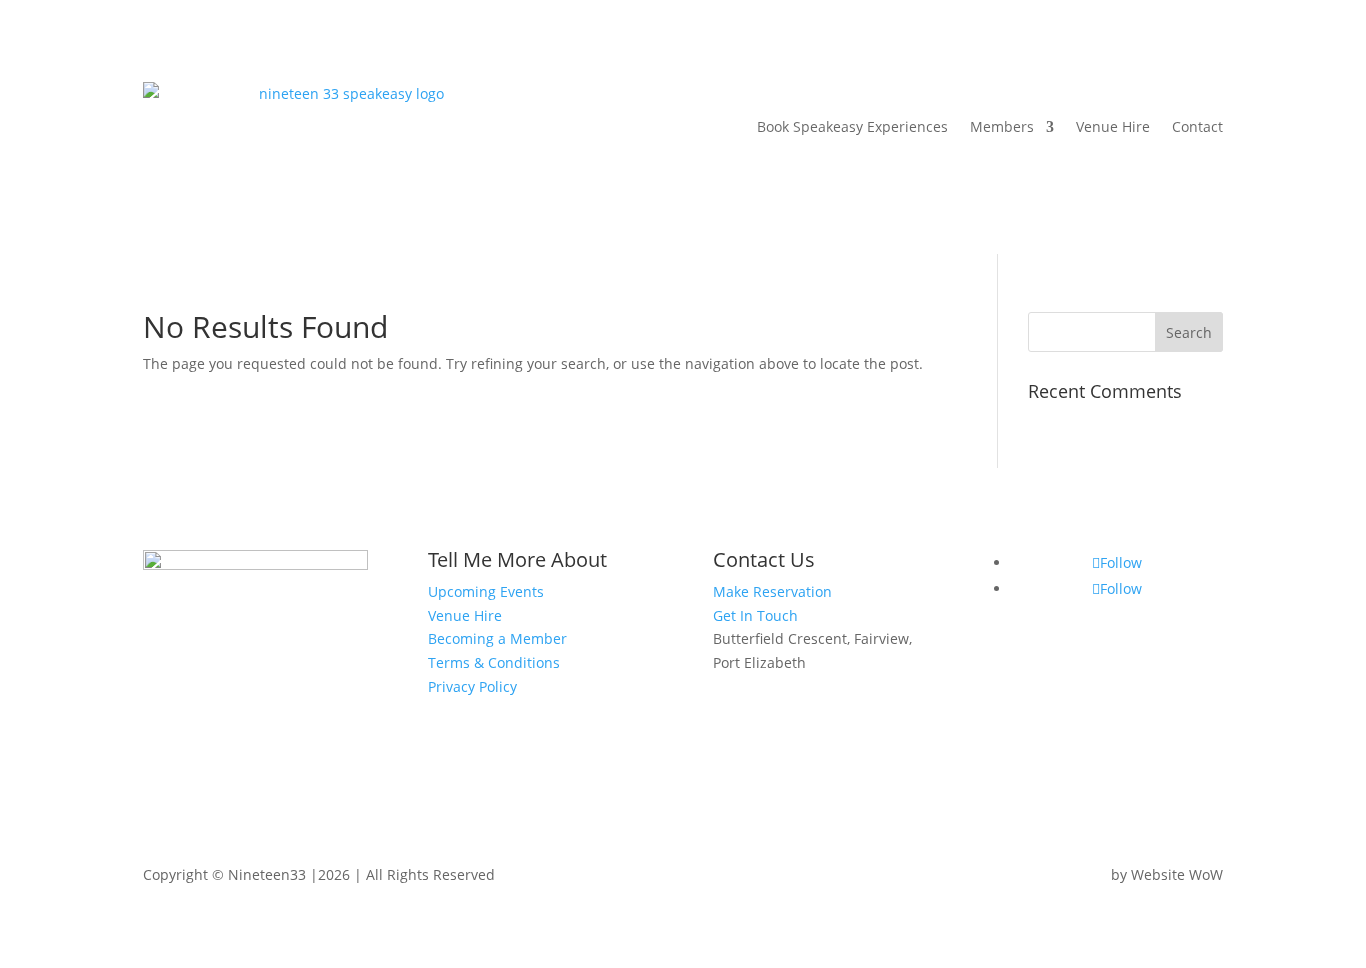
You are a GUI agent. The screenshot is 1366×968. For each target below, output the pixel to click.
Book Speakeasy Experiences (852, 126)
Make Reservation (772, 591)
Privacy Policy (472, 686)
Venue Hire (1113, 126)
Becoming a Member (497, 638)
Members (1002, 126)
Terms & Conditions (494, 662)
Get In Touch (755, 615)
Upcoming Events (486, 591)
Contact (1197, 126)
